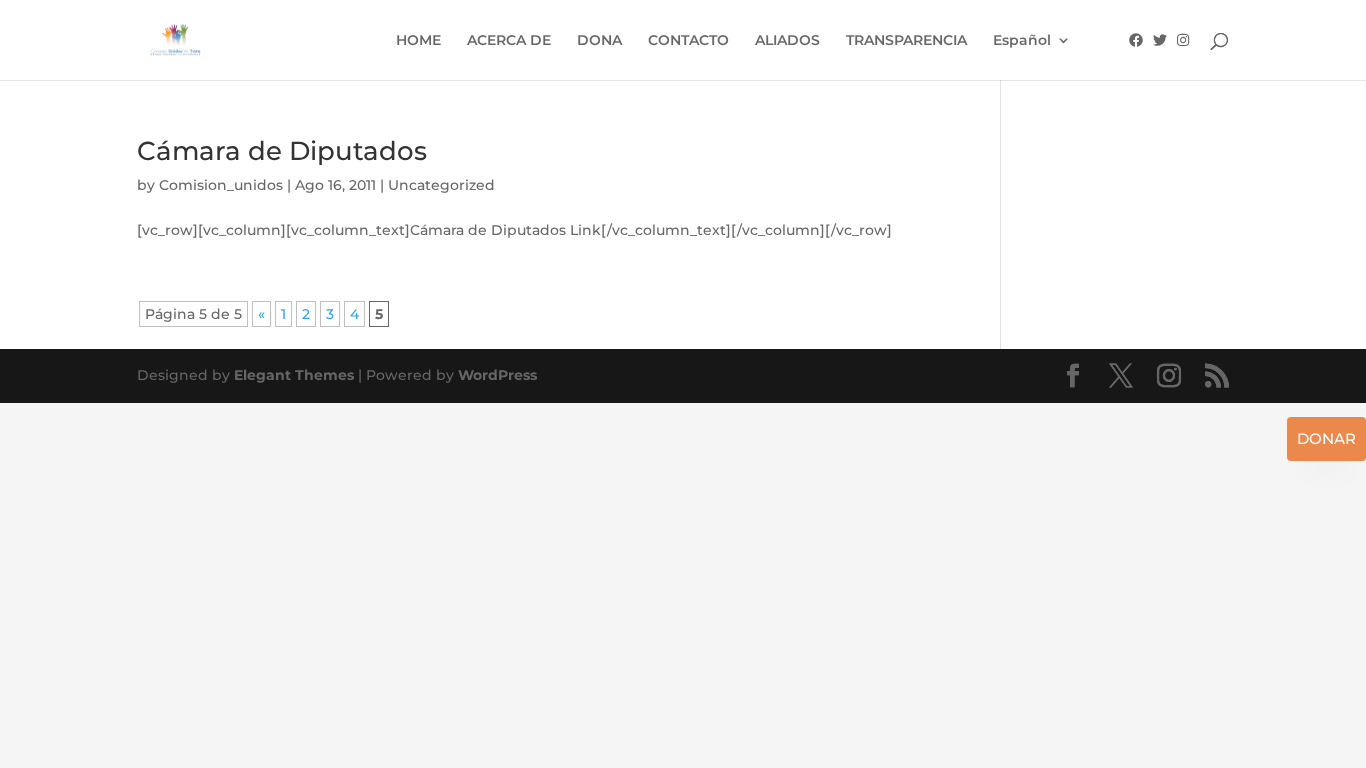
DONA (599, 41)
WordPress (497, 375)
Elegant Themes (294, 375)
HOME (418, 41)
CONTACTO (688, 41)
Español (1022, 41)
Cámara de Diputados (282, 151)
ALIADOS (787, 41)
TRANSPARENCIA (906, 41)
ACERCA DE (509, 41)
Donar (1326, 438)
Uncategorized (441, 185)
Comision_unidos (221, 185)
